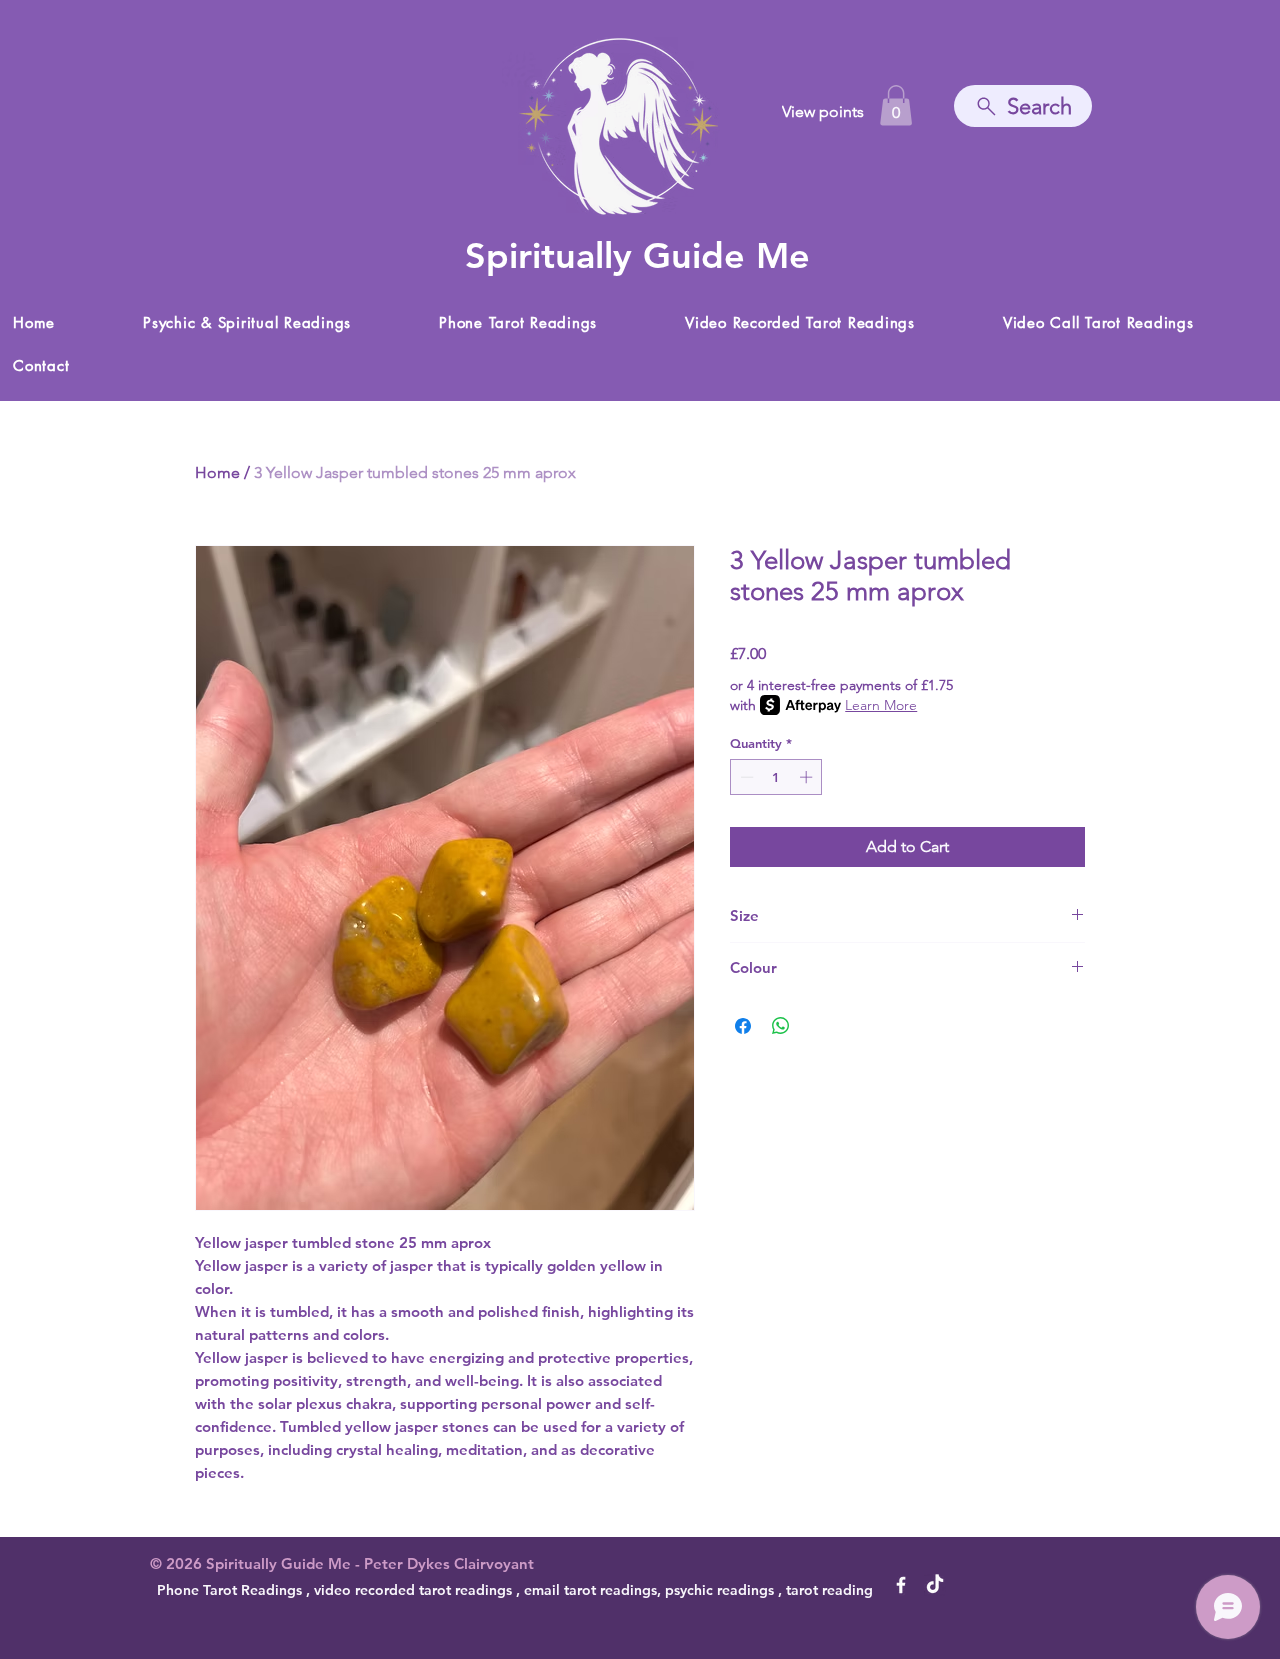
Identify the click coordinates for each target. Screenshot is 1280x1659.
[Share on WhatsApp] (781, 1026)
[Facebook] (901, 1585)
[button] (896, 105)
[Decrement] (745, 777)
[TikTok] (935, 1585)
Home (217, 472)
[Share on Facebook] (743, 1026)
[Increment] (808, 777)
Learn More (881, 705)
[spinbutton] (776, 777)
